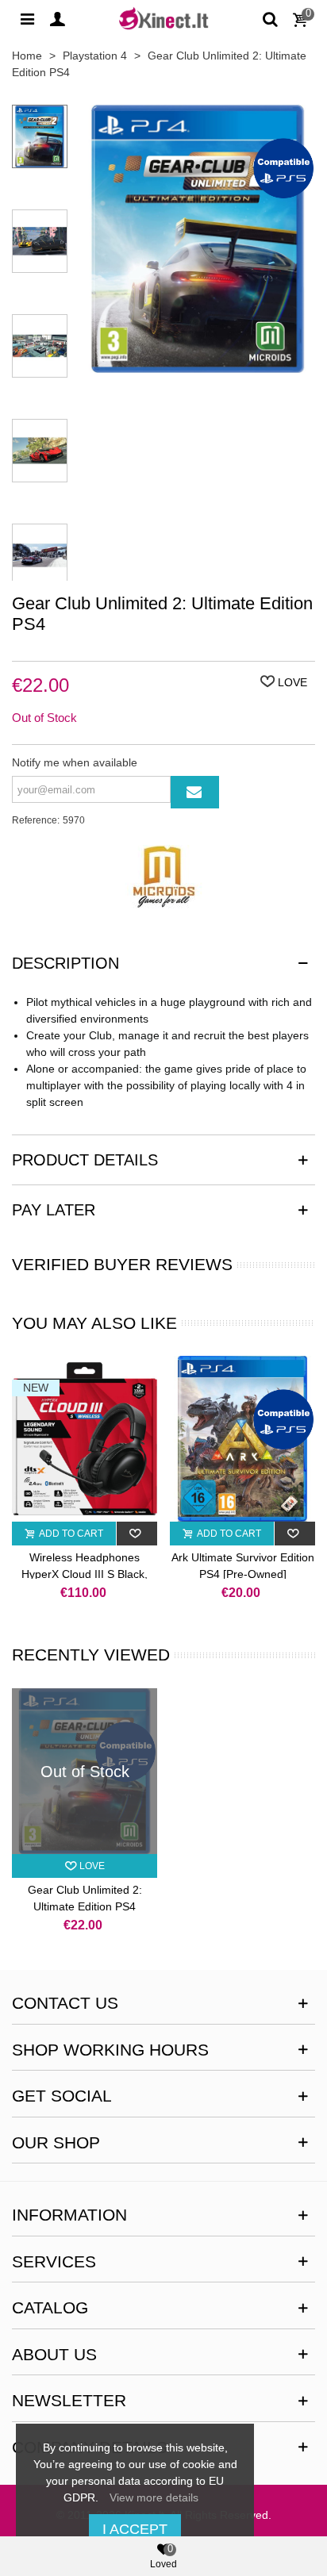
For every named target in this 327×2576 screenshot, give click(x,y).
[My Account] (57, 18)
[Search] (270, 18)
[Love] (137, 1534)
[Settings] (27, 18)
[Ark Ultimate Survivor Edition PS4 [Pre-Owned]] (242, 1439)
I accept (135, 2529)
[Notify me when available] (195, 792)
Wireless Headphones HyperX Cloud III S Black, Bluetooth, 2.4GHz (85, 1574)
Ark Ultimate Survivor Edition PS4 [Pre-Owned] (243, 1566)
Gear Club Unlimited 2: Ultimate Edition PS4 (85, 1898)
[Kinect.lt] (163, 18)
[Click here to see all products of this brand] (163, 877)
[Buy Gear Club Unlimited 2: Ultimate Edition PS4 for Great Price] (198, 364)
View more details (154, 2497)
